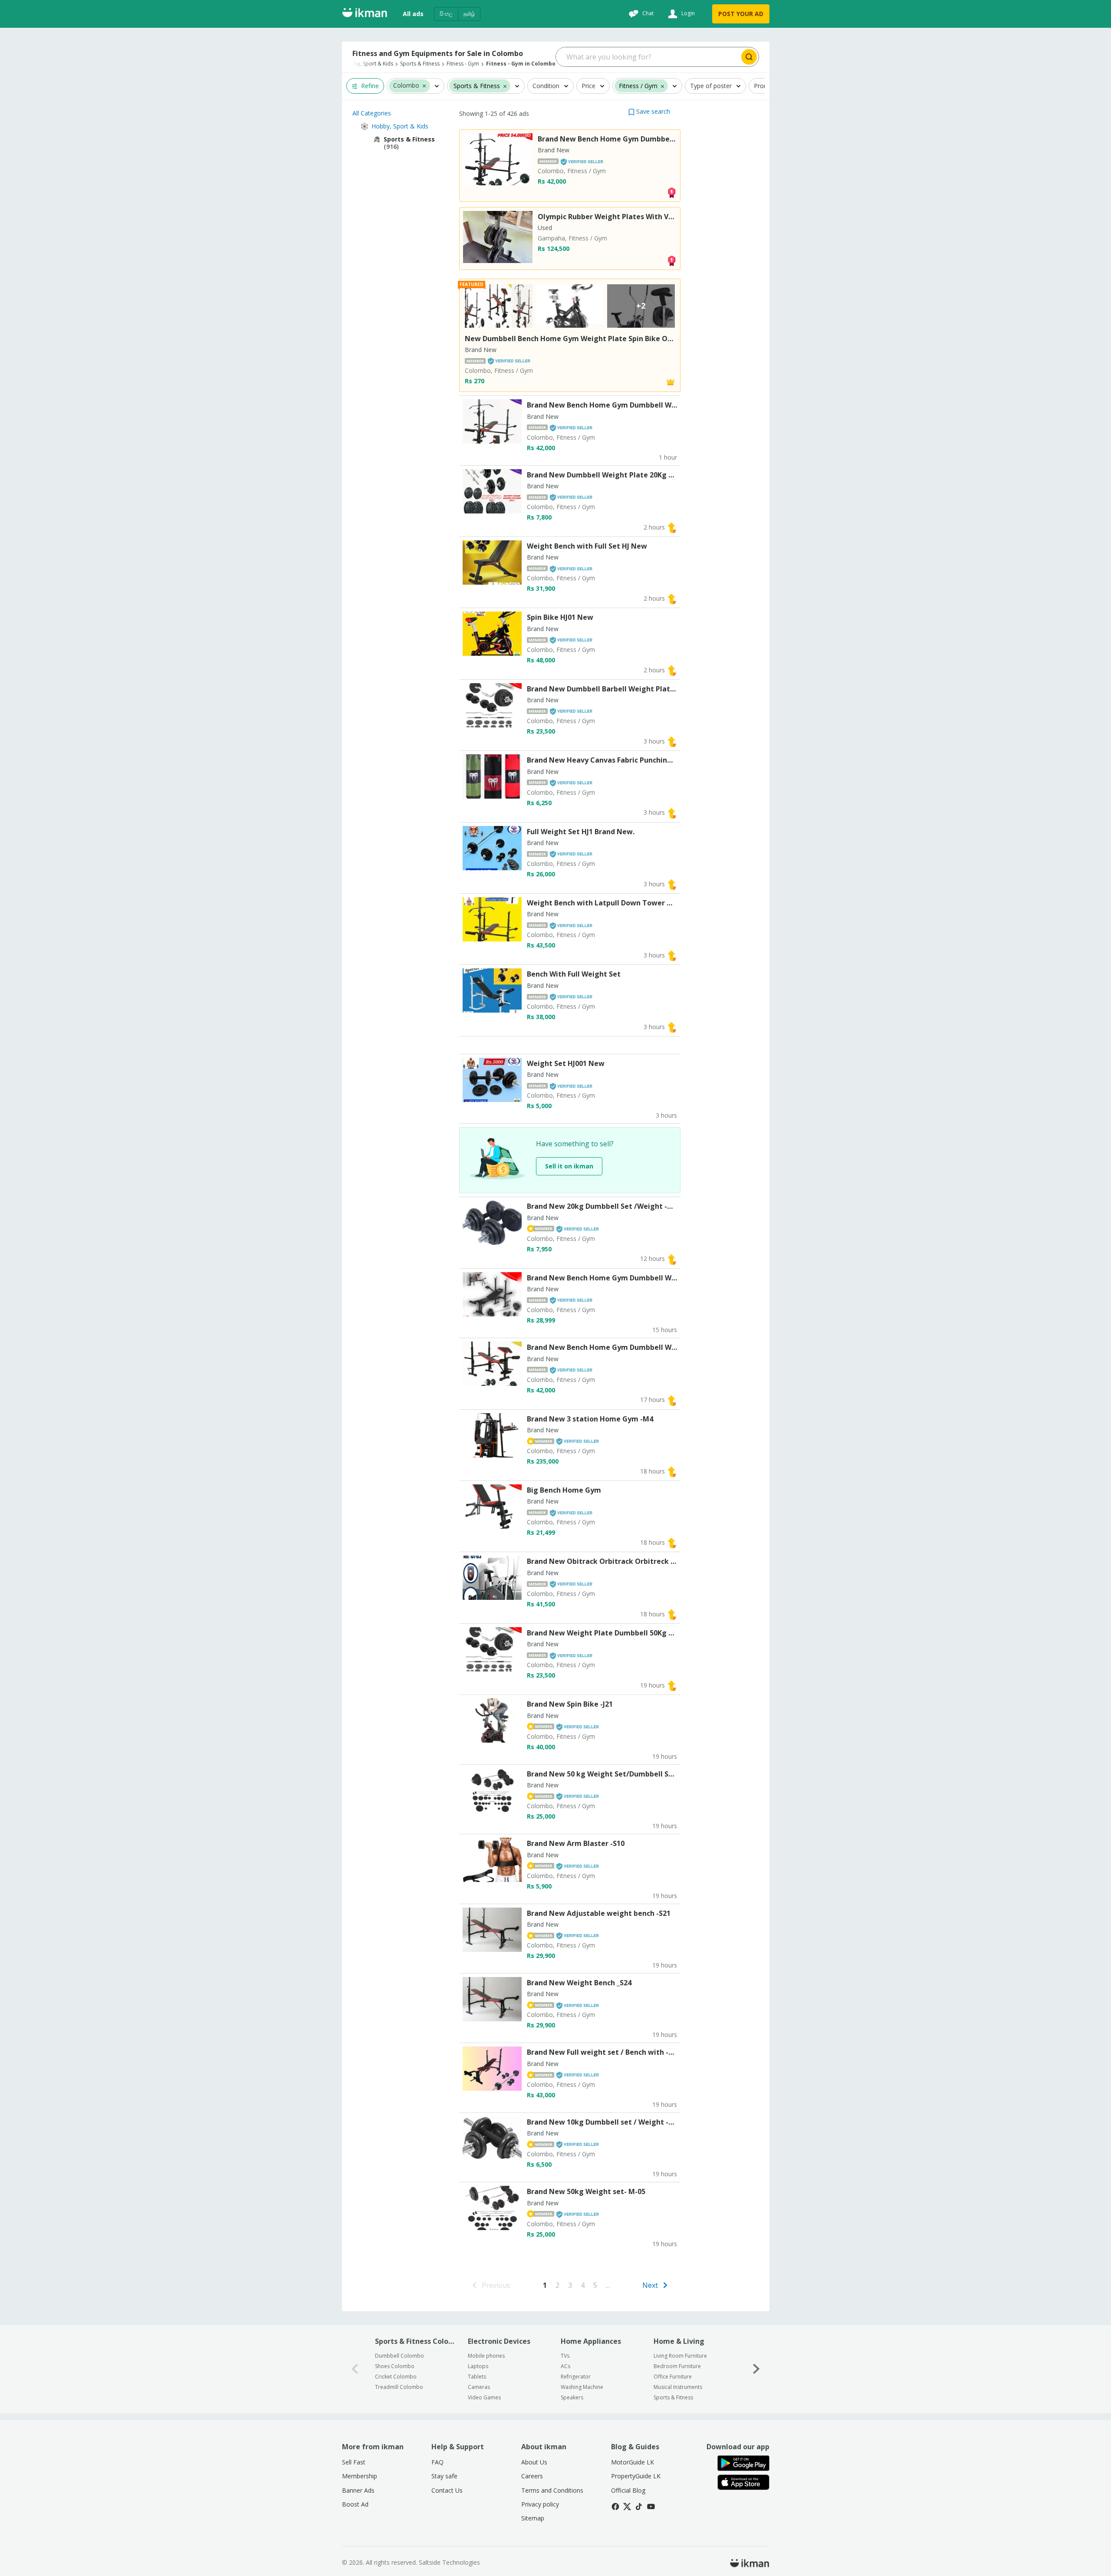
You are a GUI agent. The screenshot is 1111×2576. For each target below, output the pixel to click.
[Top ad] (671, 192)
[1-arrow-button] (756, 2369)
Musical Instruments (678, 2387)
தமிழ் (469, 14)
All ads (413, 14)
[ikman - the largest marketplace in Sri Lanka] (365, 14)
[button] (424, 86)
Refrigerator (576, 2377)
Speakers (572, 2397)
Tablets (477, 2377)
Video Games (484, 2397)
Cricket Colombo (396, 2377)
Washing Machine (582, 2387)
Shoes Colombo (395, 2366)
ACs (565, 2366)
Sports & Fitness (673, 2397)
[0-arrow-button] (355, 2369)
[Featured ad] (671, 381)
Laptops (478, 2366)
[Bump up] (672, 527)
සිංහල (446, 14)
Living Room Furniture (680, 2356)
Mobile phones (486, 2356)
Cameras (479, 2387)
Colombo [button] (406, 86)
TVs (565, 2356)
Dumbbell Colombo (399, 2356)
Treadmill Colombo (399, 2387)
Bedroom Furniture (677, 2366)
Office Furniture (673, 2377)
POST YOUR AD (741, 14)
